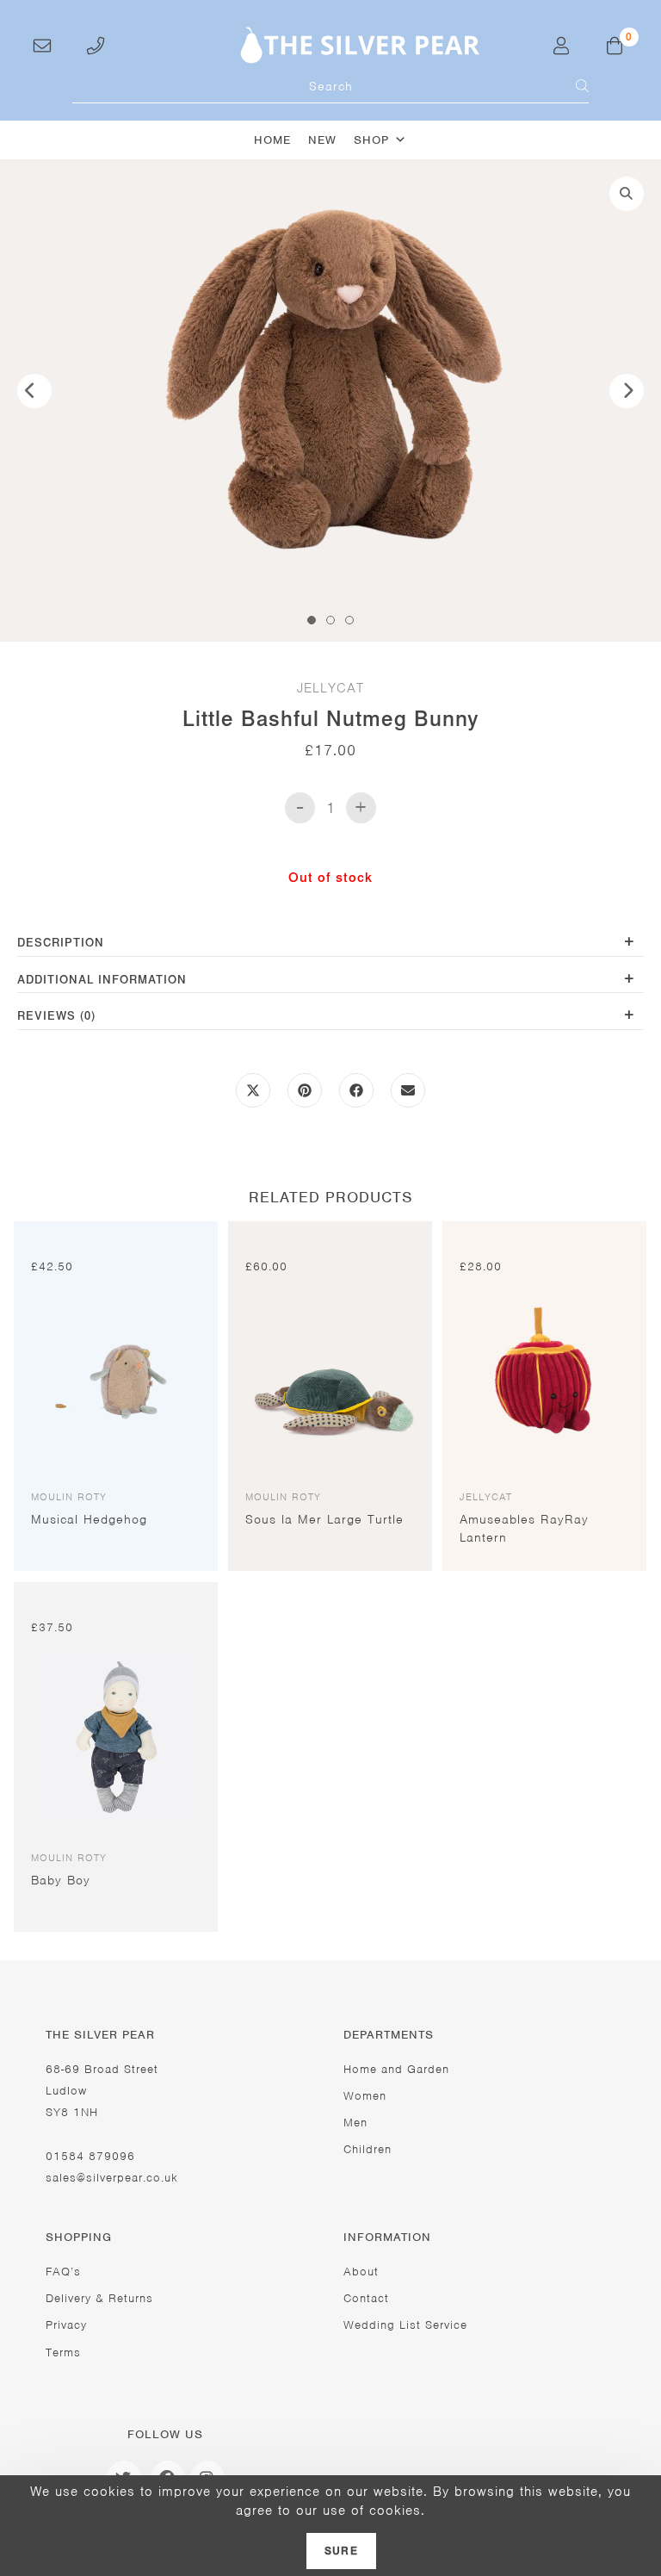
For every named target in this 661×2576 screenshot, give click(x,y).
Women (365, 2096)
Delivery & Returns (99, 2298)
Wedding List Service (405, 2325)
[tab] (330, 944)
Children (368, 2149)
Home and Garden (396, 2069)
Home (272, 140)
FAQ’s (63, 2272)
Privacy (66, 2325)
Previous (34, 391)
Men (355, 2123)
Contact (366, 2298)
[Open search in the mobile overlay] (330, 86)
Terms (63, 2353)
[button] (627, 194)
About (361, 2272)
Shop (371, 140)
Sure (341, 2551)
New (322, 140)
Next (627, 391)
